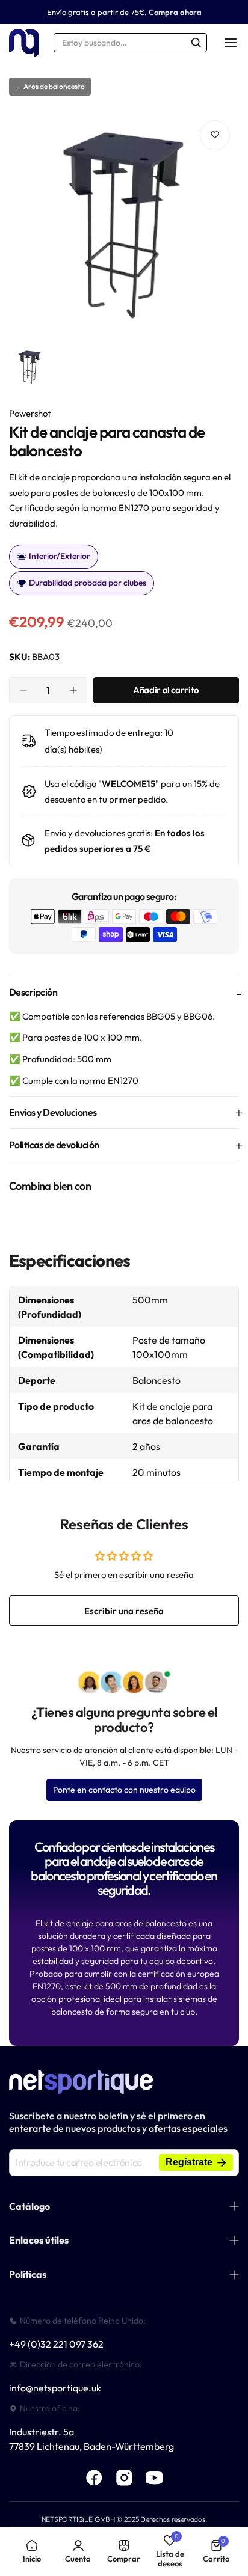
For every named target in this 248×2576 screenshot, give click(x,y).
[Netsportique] (24, 43)
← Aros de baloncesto (50, 86)
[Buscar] (196, 43)
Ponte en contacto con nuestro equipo (124, 1790)
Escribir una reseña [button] (124, 1611)
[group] (124, 226)
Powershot (30, 413)
